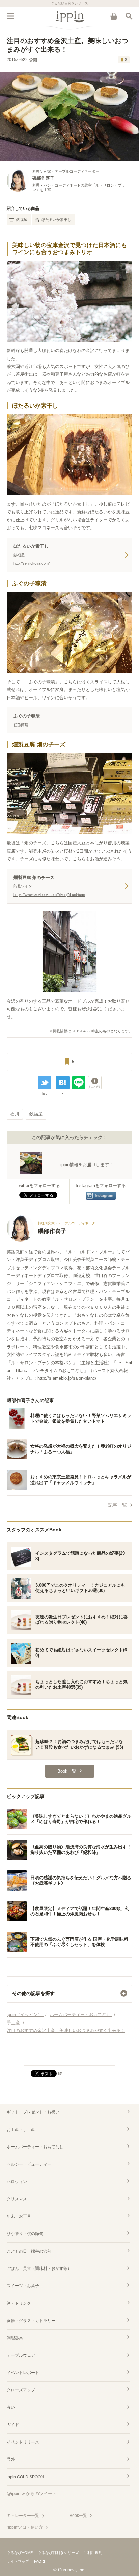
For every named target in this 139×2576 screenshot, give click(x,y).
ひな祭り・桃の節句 (25, 2234)
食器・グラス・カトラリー (31, 2321)
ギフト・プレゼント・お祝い (33, 2112)
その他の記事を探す (33, 1993)
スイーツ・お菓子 (23, 2286)
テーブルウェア (21, 2355)
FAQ (38, 2561)
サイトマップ (18, 2561)
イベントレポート (23, 2373)
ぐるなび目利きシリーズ (58, 2553)
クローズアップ (21, 2390)
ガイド (13, 2425)
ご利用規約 (93, 2553)
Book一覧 (78, 2516)
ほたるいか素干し (56, 220)
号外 (11, 2459)
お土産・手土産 (21, 2130)
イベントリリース (23, 2442)
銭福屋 (22, 220)
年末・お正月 (19, 2216)
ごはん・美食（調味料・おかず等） (39, 2268)
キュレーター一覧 (23, 2516)
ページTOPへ (69, 2057)
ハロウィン (17, 2182)
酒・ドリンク (19, 2303)
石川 (15, 1114)
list (44, 1093)
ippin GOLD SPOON (25, 2477)
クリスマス (17, 2199)
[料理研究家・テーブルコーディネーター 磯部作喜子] (53, 1240)
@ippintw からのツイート (32, 2493)
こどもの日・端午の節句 (29, 2251)
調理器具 (15, 2338)
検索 (129, 16)
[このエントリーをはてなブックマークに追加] (63, 1083)
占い (11, 2407)
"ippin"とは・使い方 (25, 2527)
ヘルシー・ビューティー (29, 2164)
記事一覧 (117, 1505)
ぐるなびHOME (20, 2553)
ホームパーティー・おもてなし (35, 2147)
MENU (10, 16)
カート (114, 16)
